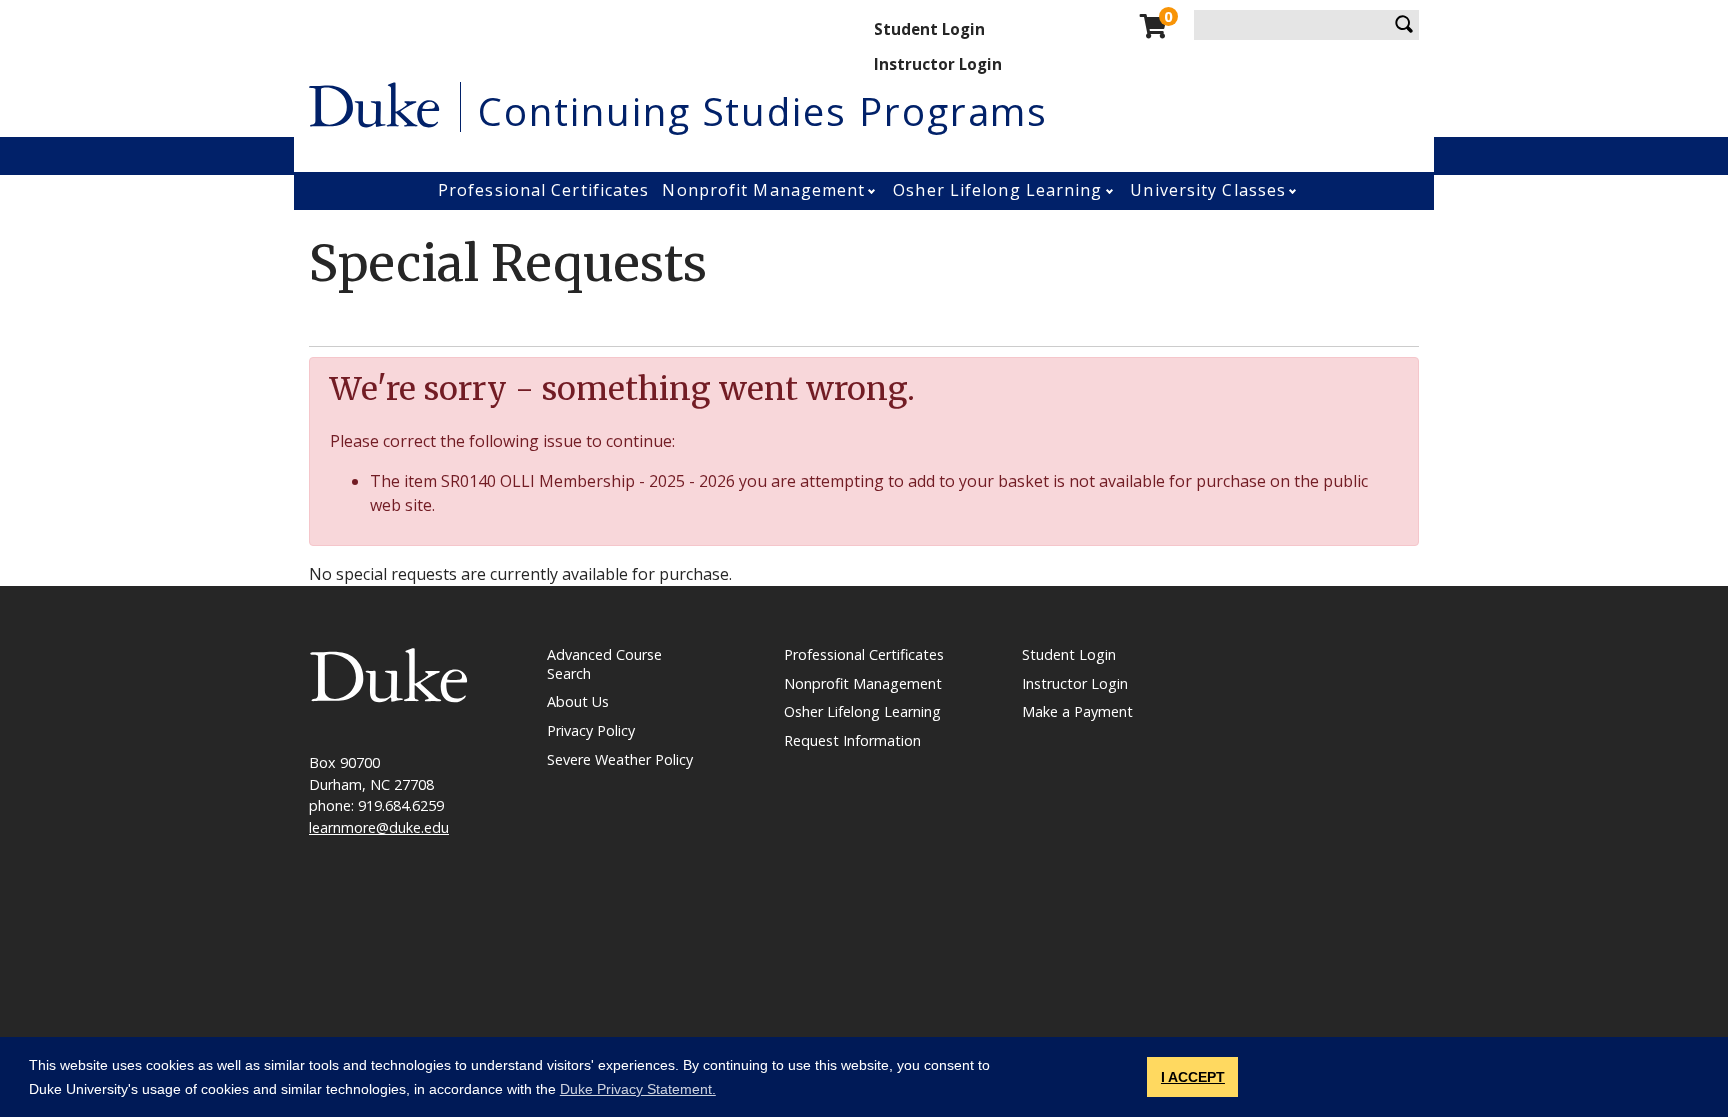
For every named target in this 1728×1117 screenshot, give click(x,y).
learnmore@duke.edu (379, 827)
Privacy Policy (591, 730)
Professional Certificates (544, 190)
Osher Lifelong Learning (997, 190)
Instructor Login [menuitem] (938, 64)
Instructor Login (1075, 683)
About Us (578, 701)
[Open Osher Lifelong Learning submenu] (1111, 191)
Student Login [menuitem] (929, 29)
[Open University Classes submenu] (1294, 191)
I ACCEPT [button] (1193, 1077)
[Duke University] (374, 103)
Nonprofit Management (763, 190)
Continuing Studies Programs (763, 111)
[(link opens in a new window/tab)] (389, 673)
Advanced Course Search (604, 664)
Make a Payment (1077, 711)
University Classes (1208, 190)
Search (1404, 25)
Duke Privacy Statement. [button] (638, 1089)
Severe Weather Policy (620, 759)
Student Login (1069, 654)
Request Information (852, 740)
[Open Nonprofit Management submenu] (873, 191)
